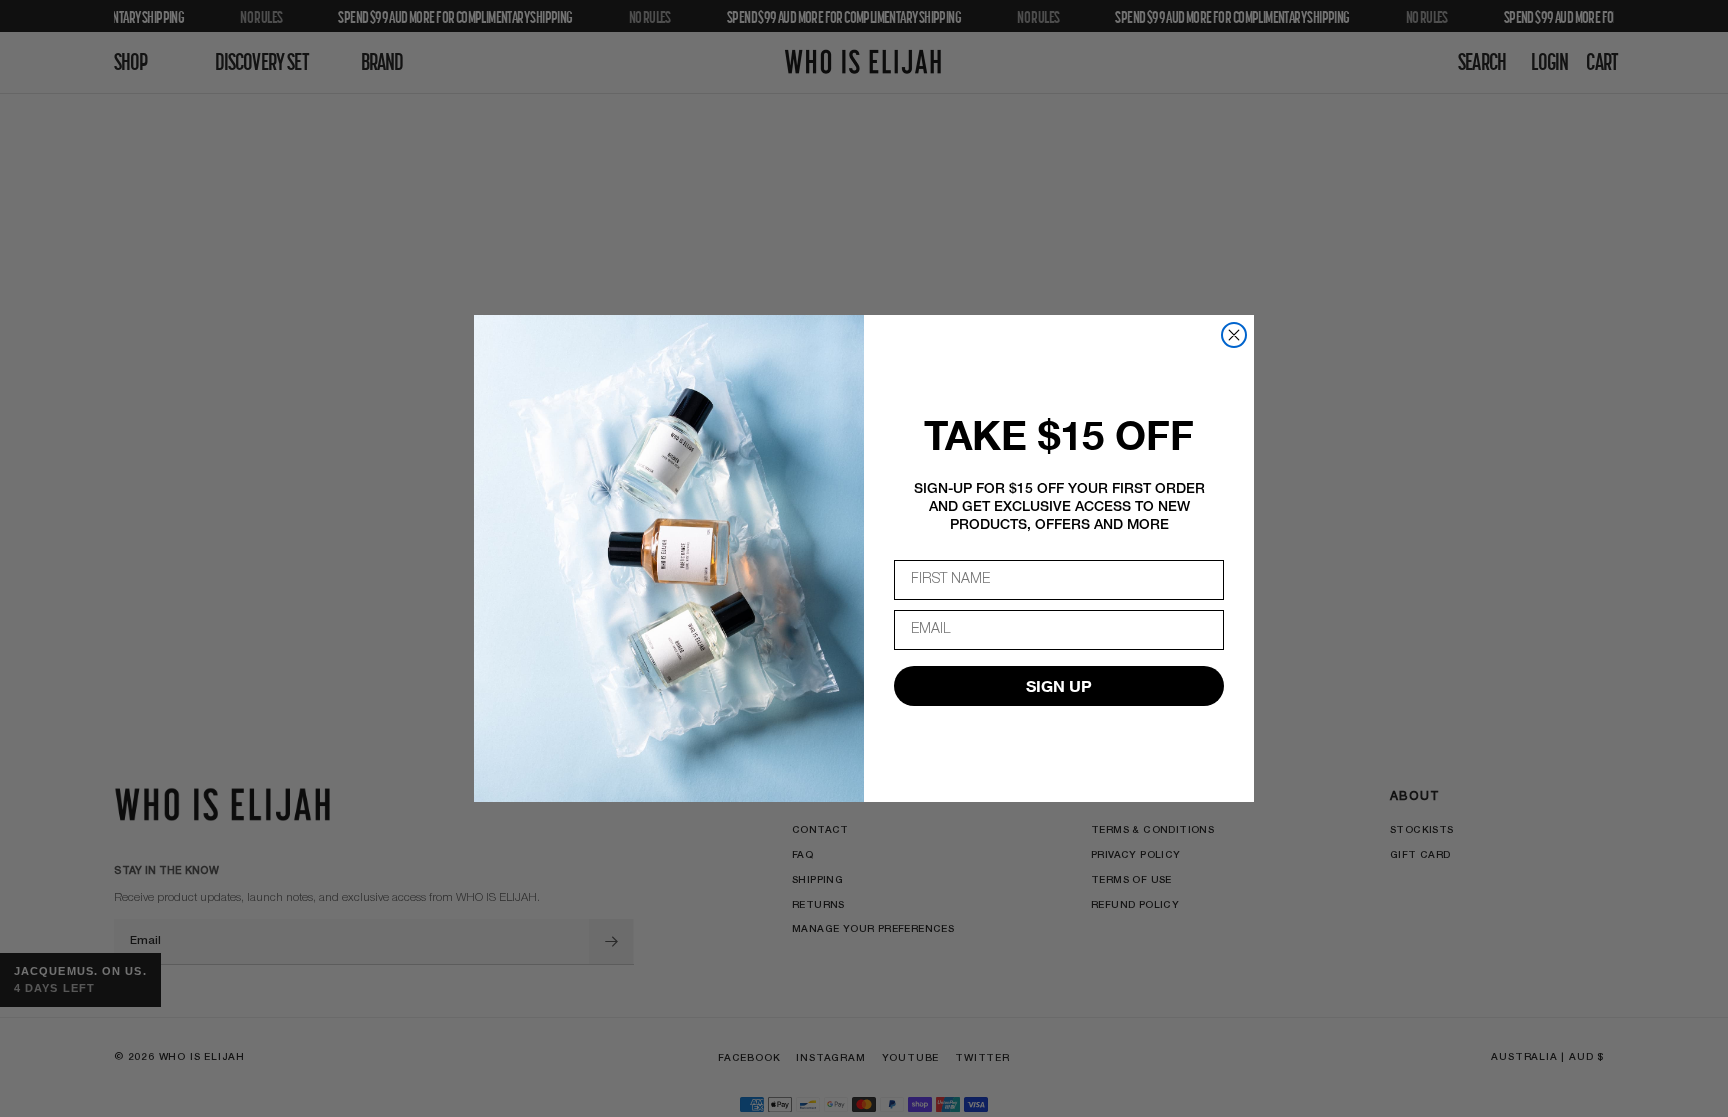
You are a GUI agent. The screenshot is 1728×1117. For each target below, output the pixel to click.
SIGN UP (1059, 685)
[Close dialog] (1234, 335)
